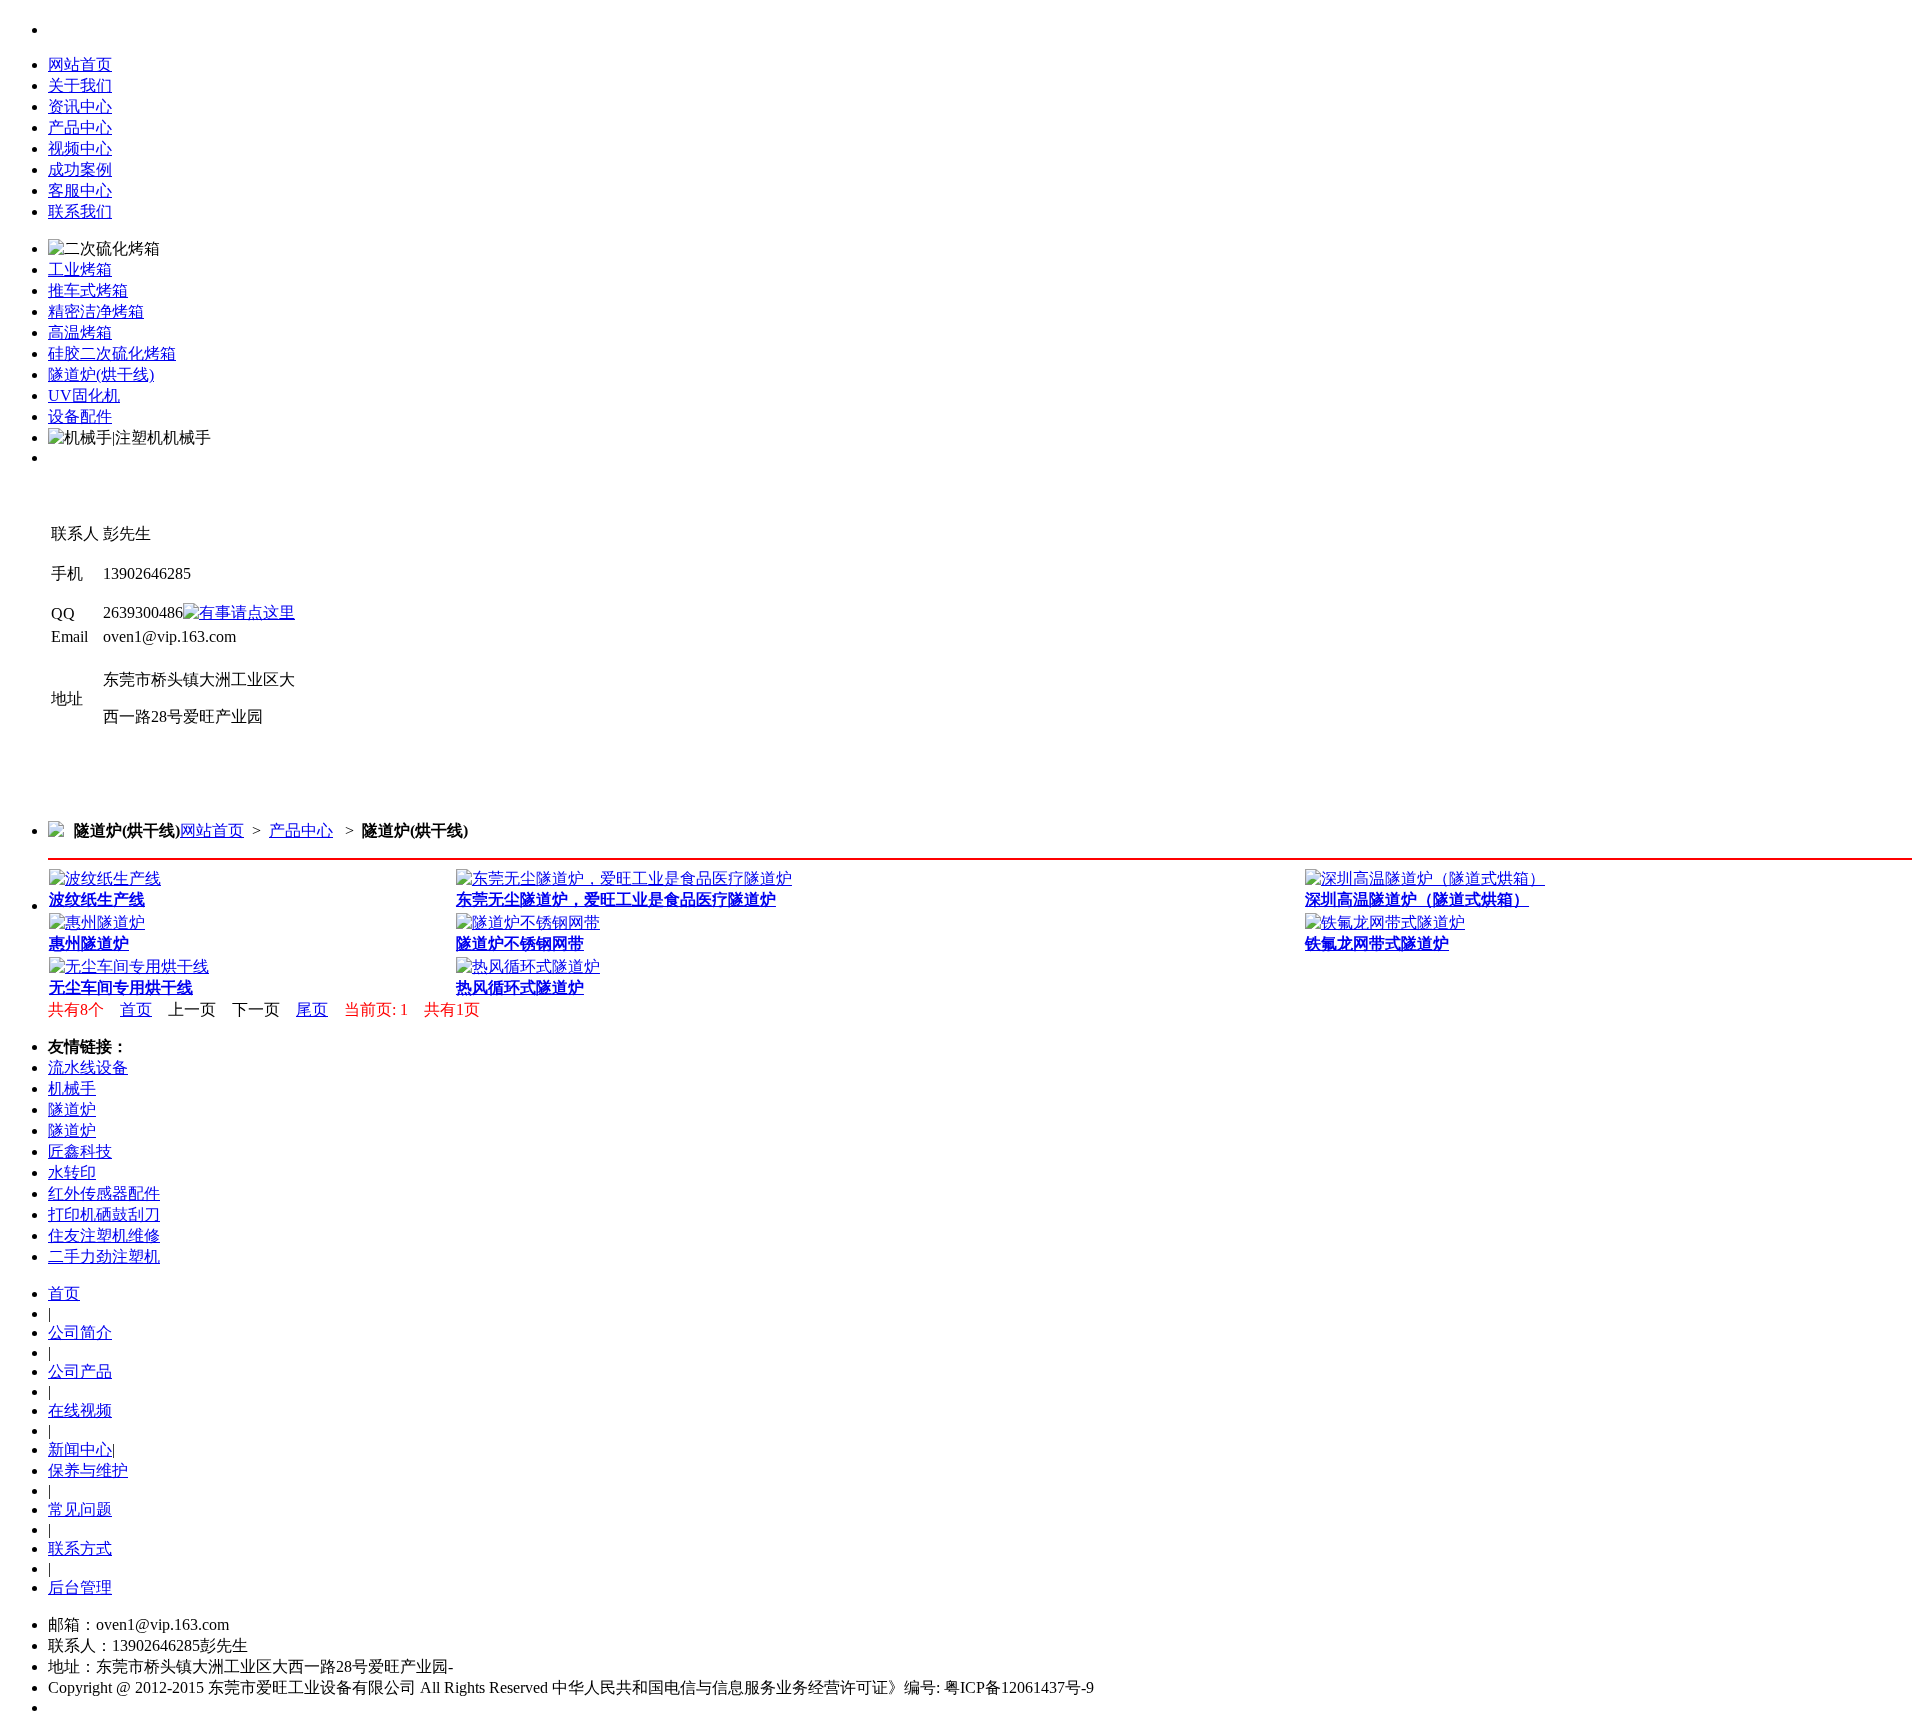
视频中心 (80, 148)
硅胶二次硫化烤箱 (112, 353)
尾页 (312, 1009)
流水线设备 (88, 1067)
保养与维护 (88, 1470)
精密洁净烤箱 (96, 311)
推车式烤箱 (88, 290)
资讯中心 (80, 106)
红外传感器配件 (104, 1193)
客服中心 (80, 190)
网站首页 (80, 64)
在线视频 (80, 1410)
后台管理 (80, 1587)
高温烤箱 (80, 332)
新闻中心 (80, 1449)
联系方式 (80, 1548)
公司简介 (80, 1332)
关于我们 (80, 85)
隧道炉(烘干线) (101, 374)
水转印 (72, 1172)
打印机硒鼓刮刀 (104, 1214)
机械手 (72, 1088)
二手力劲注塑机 (104, 1256)
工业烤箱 (80, 269)
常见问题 (80, 1509)
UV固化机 (84, 395)
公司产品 (80, 1371)
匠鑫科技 (80, 1151)
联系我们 (80, 211)
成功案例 (80, 169)
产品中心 (80, 127)
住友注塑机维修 (104, 1235)
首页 (136, 1009)
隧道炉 (72, 1109)
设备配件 (80, 416)
